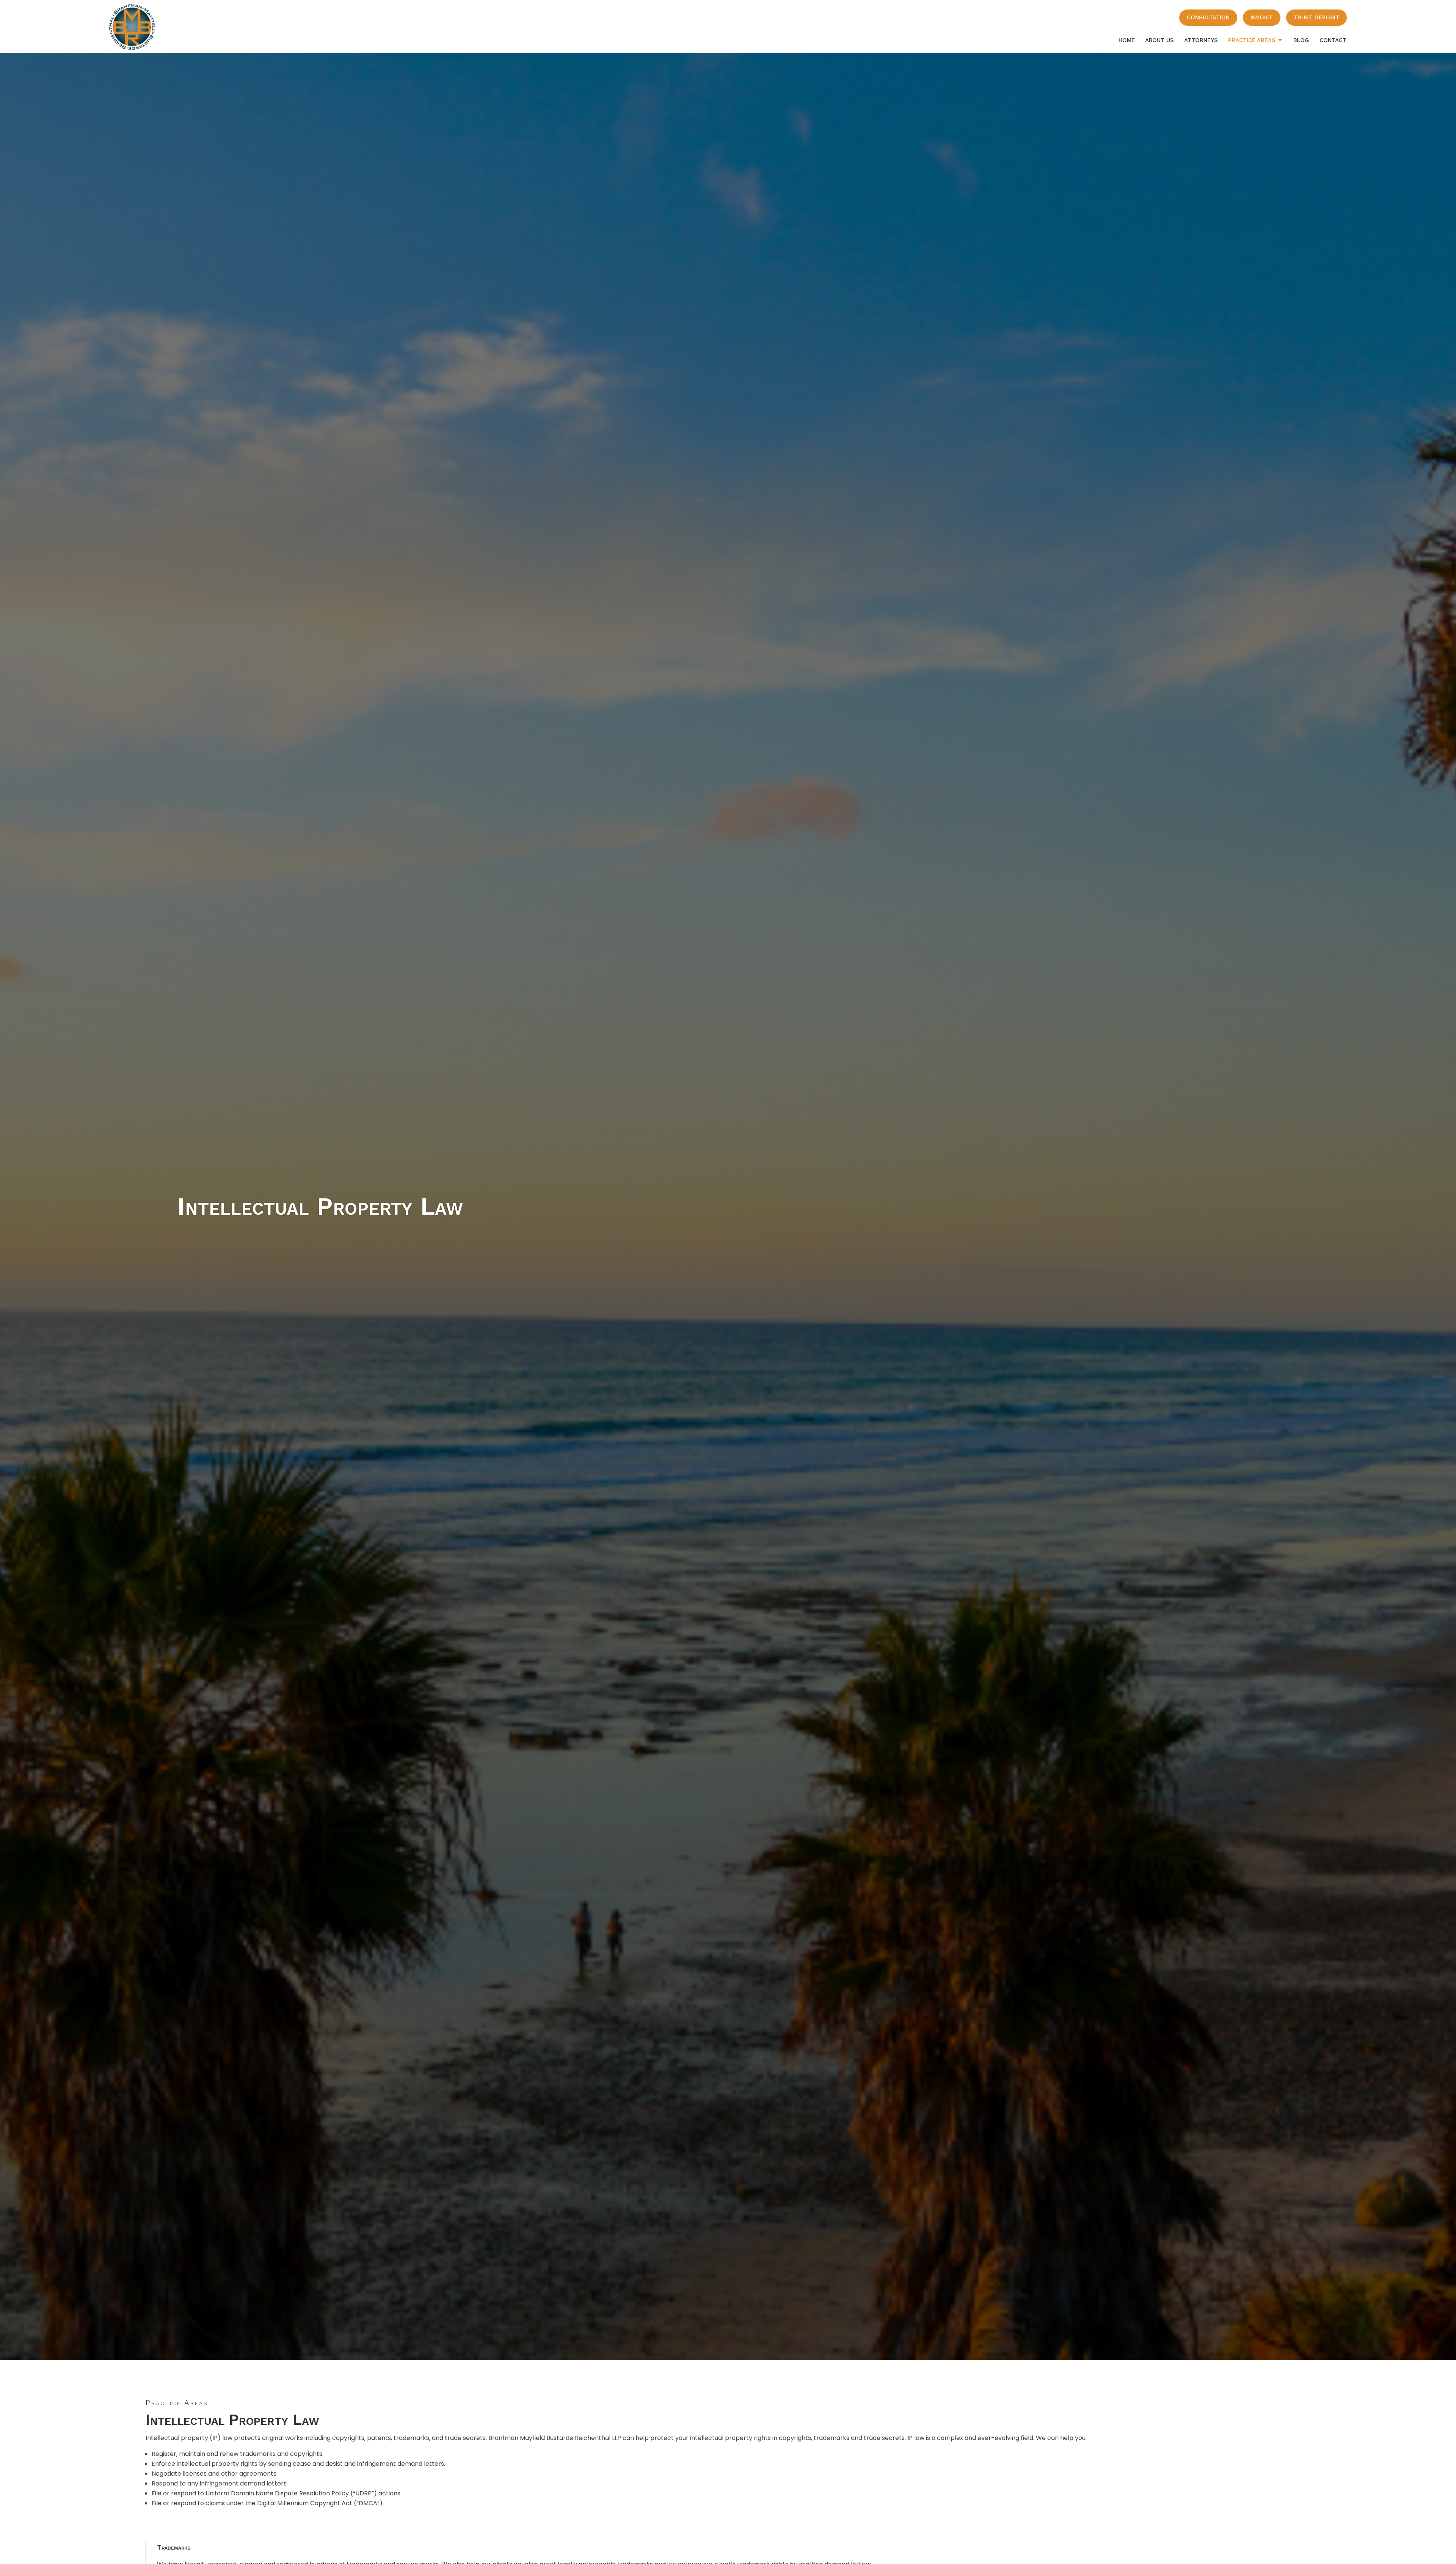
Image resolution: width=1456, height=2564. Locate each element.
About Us (1159, 40)
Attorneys (1201, 40)
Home (1127, 40)
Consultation (1208, 17)
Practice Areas (1252, 40)
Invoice (1262, 17)
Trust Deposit (1316, 17)
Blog (1301, 40)
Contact (1333, 40)
